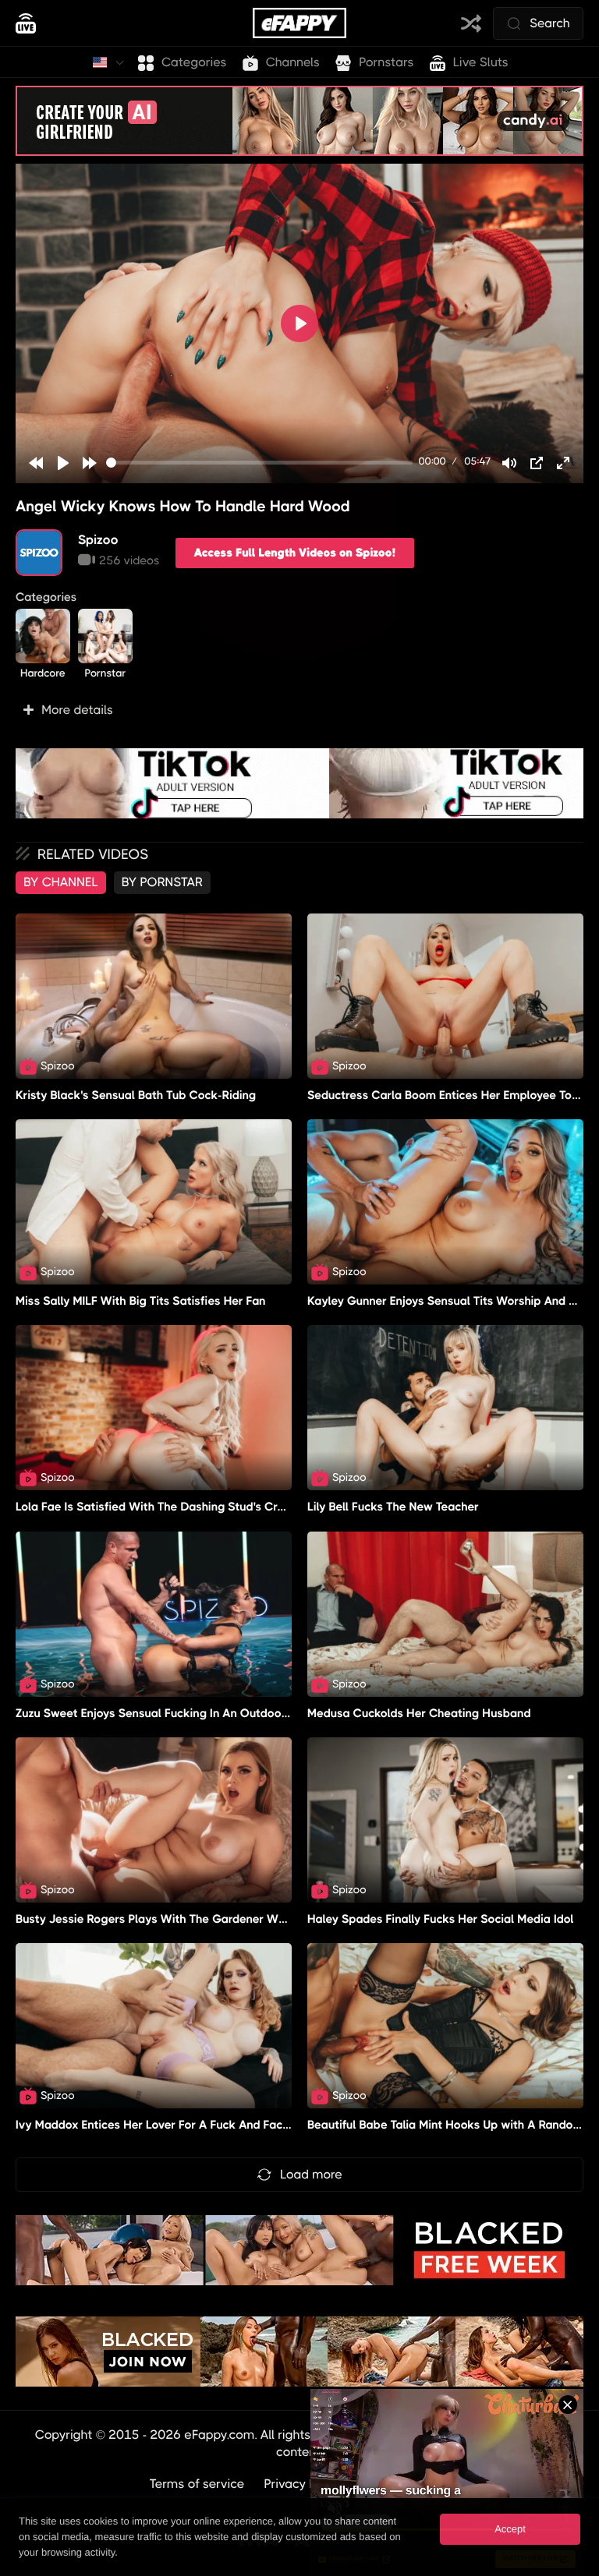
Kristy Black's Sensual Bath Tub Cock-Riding (136, 1095)
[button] (299, 710)
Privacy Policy (304, 2484)
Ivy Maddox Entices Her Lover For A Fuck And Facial (156, 2125)
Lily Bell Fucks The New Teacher (393, 1507)
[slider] (259, 463)
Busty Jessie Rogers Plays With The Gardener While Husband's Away (203, 1919)
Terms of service (197, 2484)
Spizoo (98, 540)
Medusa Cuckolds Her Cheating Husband (419, 1713)
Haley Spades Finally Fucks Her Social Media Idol (441, 1919)
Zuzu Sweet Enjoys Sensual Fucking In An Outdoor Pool (164, 1713)
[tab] (61, 882)
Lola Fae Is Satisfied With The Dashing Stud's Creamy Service (184, 1507)
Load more (311, 2174)
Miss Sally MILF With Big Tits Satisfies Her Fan (141, 1301)
